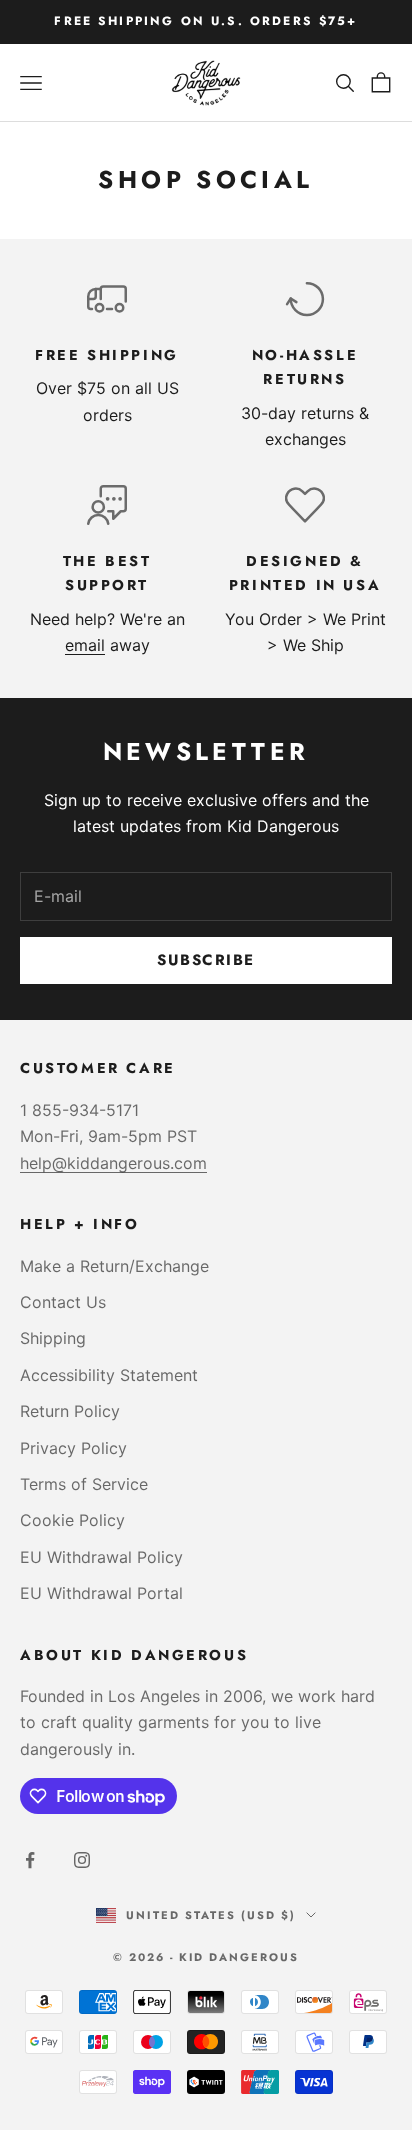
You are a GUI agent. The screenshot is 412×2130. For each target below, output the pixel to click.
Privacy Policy (73, 1448)
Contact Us (63, 1302)
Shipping (53, 1338)
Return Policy (70, 1411)
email (85, 645)
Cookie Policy (72, 1520)
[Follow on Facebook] (30, 1860)
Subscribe (206, 960)
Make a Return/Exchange (114, 1266)
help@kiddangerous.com (113, 1163)
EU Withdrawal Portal (101, 1593)
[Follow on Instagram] (82, 1860)
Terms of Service (84, 1484)
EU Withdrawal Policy (101, 1557)
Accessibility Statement (109, 1375)
